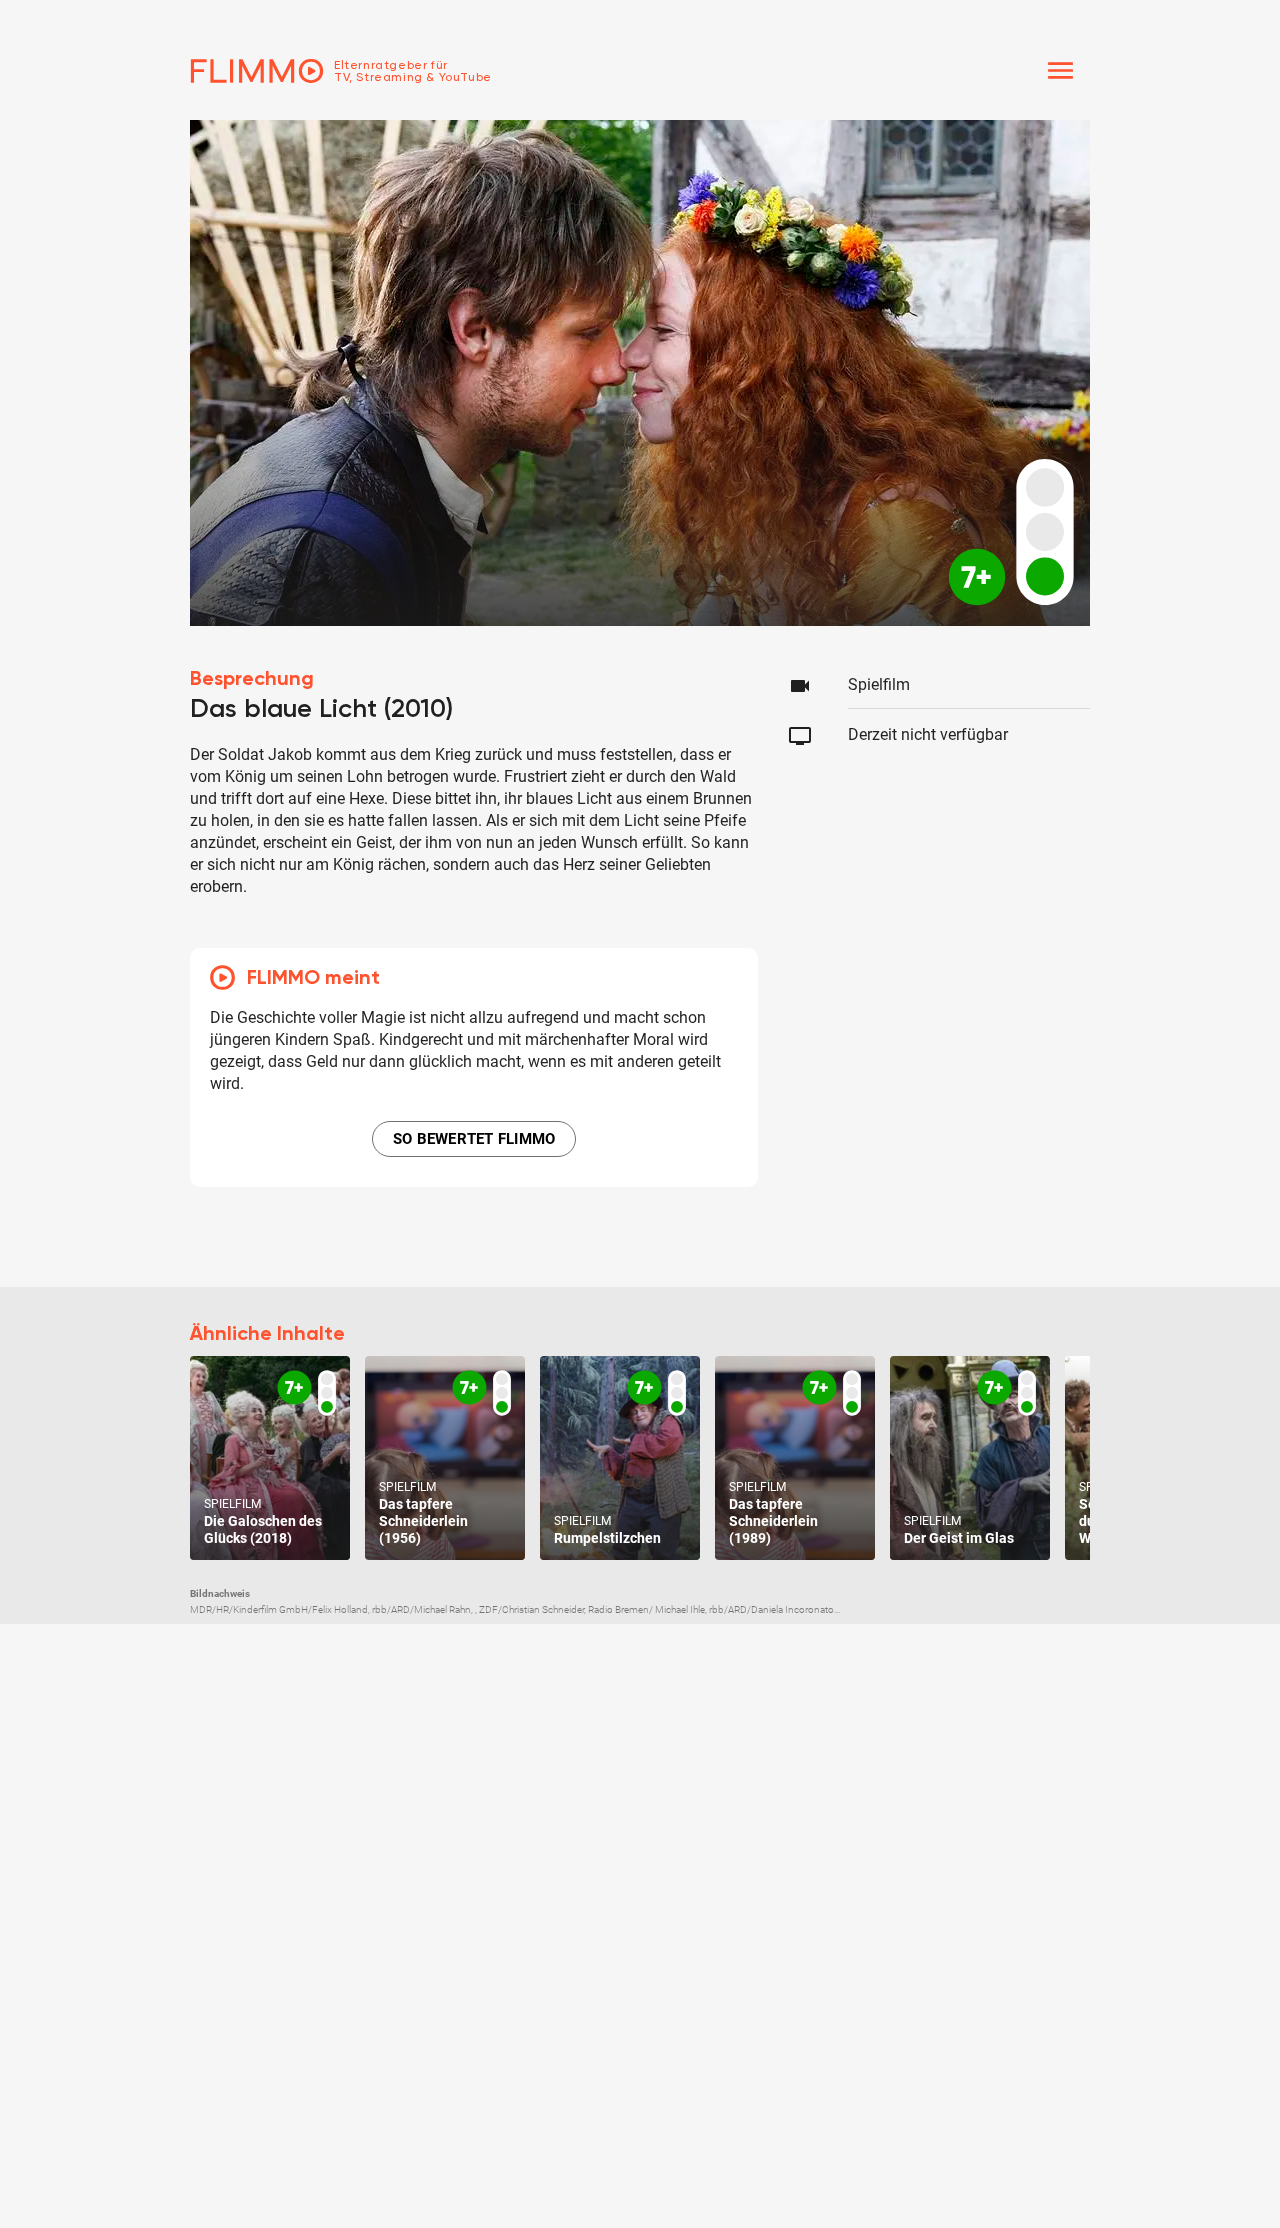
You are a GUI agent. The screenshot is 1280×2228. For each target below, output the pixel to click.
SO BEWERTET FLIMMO (474, 1139)
